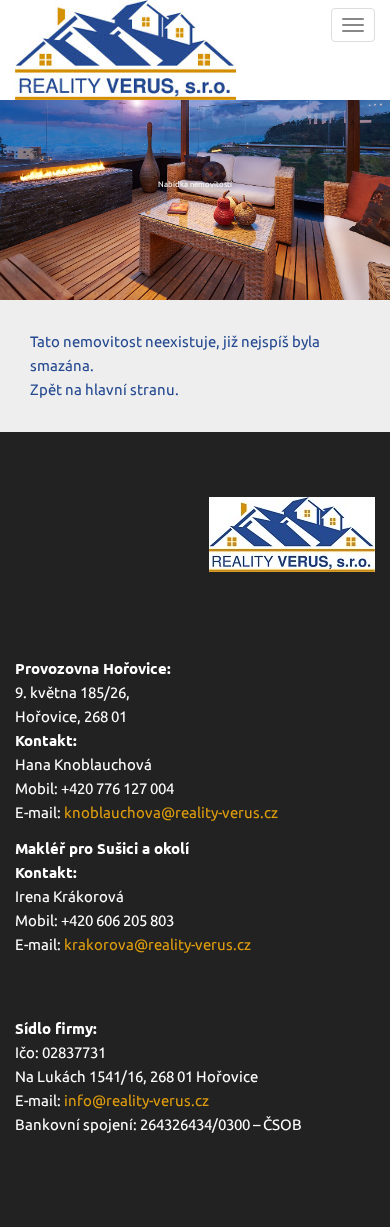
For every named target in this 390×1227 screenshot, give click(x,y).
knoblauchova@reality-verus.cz (171, 812)
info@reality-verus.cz (136, 1100)
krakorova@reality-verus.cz (157, 944)
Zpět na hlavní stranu (102, 389)
